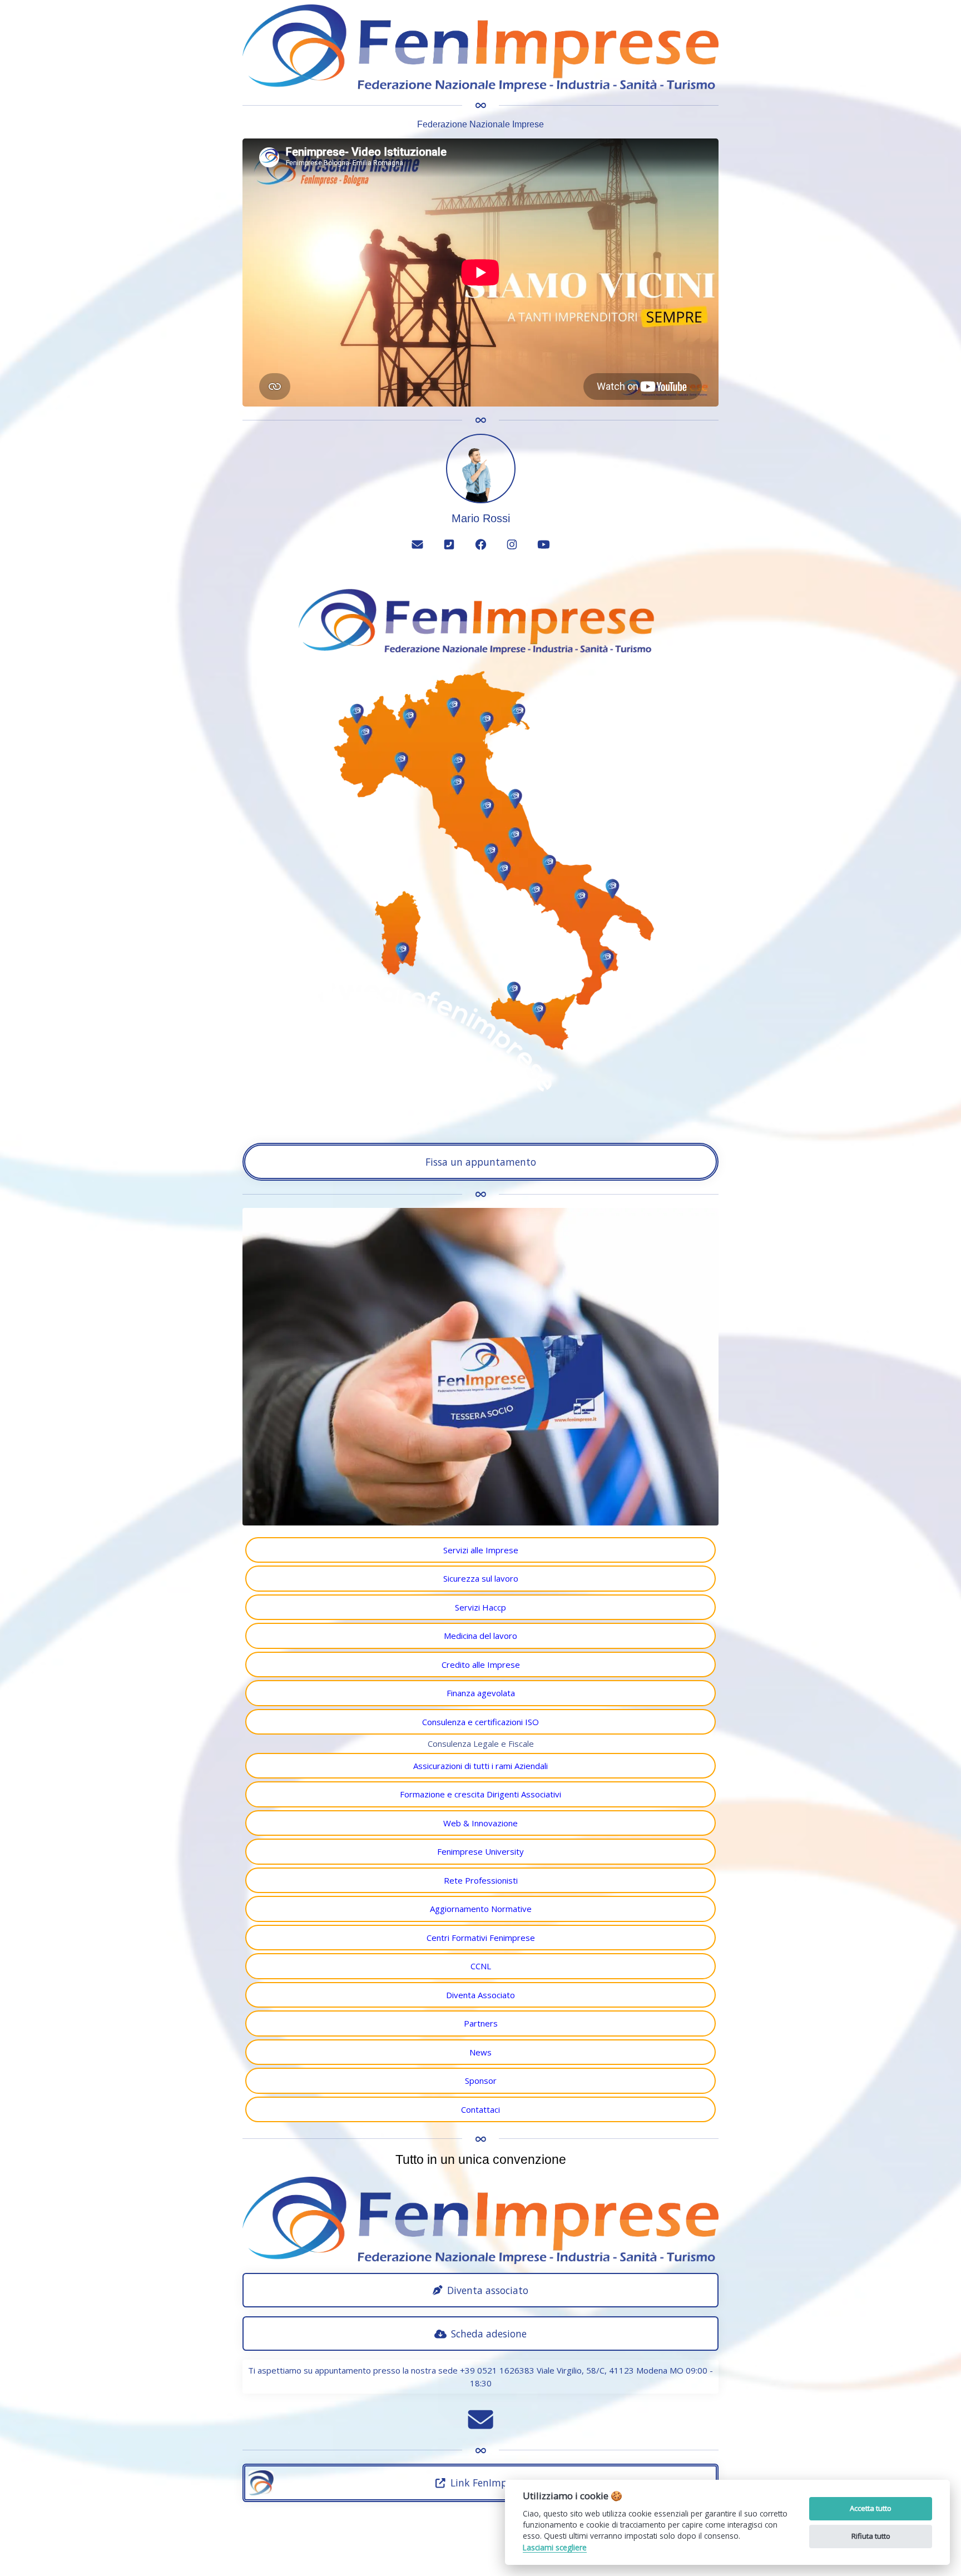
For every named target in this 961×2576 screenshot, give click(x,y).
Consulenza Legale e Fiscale (481, 1743)
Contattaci (481, 2109)
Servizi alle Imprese (481, 1550)
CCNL (481, 1966)
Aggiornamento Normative (481, 1909)
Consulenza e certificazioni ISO (481, 1722)
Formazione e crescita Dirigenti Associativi (481, 1794)
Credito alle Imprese (481, 1665)
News (481, 2052)
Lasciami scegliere (555, 2548)
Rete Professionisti (481, 1880)
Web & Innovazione (481, 1823)
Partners (481, 2023)
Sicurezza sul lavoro (481, 1578)
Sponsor (481, 2080)
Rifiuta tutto (871, 2536)
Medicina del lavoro (481, 1636)
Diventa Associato (481, 1995)
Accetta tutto (871, 2508)
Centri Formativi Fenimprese (481, 1938)
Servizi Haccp (481, 1607)
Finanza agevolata (481, 1693)
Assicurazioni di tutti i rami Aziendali (481, 1766)
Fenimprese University (481, 1851)
